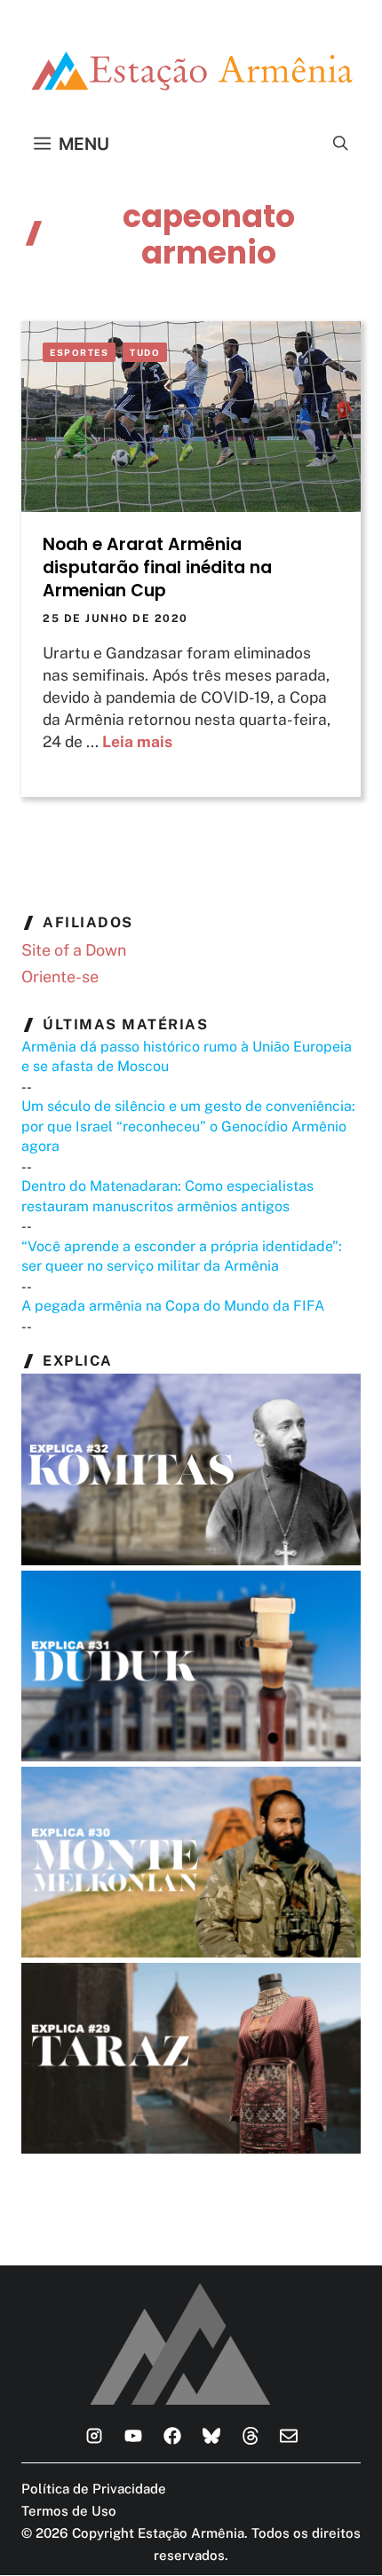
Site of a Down (74, 950)
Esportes (79, 352)
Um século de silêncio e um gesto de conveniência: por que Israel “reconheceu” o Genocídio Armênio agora (188, 1126)
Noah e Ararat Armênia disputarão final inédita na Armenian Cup (157, 567)
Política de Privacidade (94, 2489)
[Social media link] (94, 2436)
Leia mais (137, 741)
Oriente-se (60, 977)
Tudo (145, 352)
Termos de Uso (69, 2511)
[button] (341, 144)
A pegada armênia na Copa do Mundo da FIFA (173, 1306)
